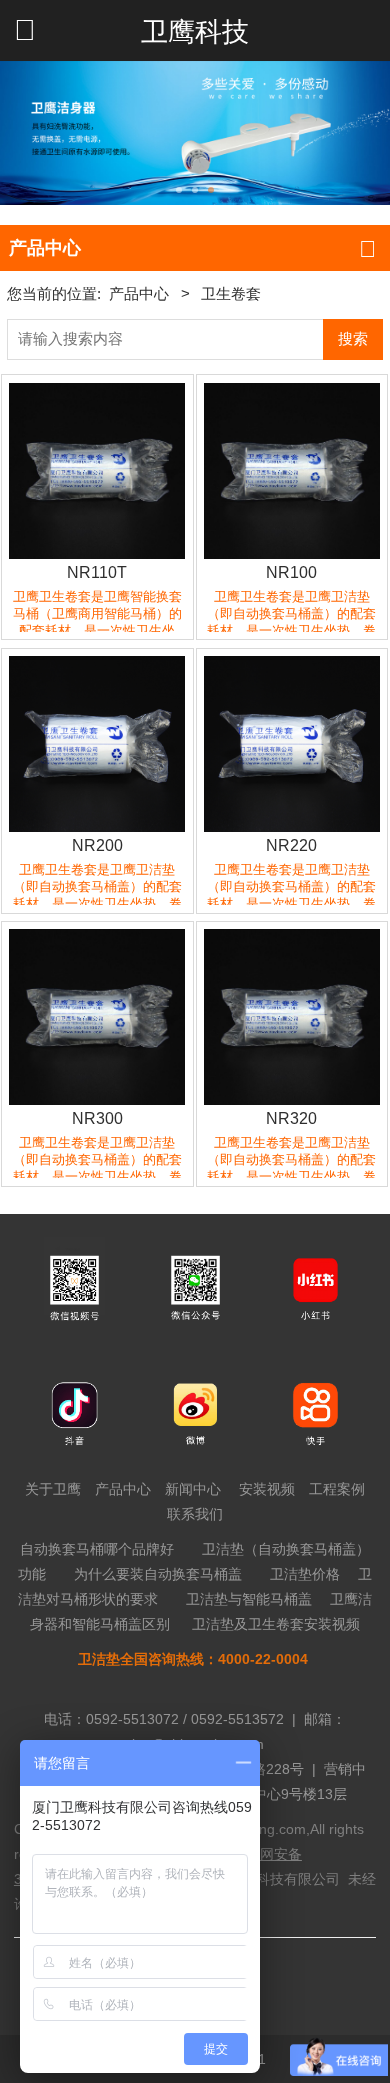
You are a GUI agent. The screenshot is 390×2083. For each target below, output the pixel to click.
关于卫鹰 (53, 1489)
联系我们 (195, 1514)
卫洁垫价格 (305, 1574)
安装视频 (267, 1489)
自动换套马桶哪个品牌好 (97, 1549)
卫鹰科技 (195, 31)
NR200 (97, 845)
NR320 (291, 1118)
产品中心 (139, 294)
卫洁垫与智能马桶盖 (249, 1599)
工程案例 (337, 1489)
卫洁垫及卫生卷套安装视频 (276, 1624)
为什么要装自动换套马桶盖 (158, 1574)
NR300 (97, 1118)
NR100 (291, 572)
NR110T (97, 572)
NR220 (291, 845)
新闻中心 (193, 1489)
